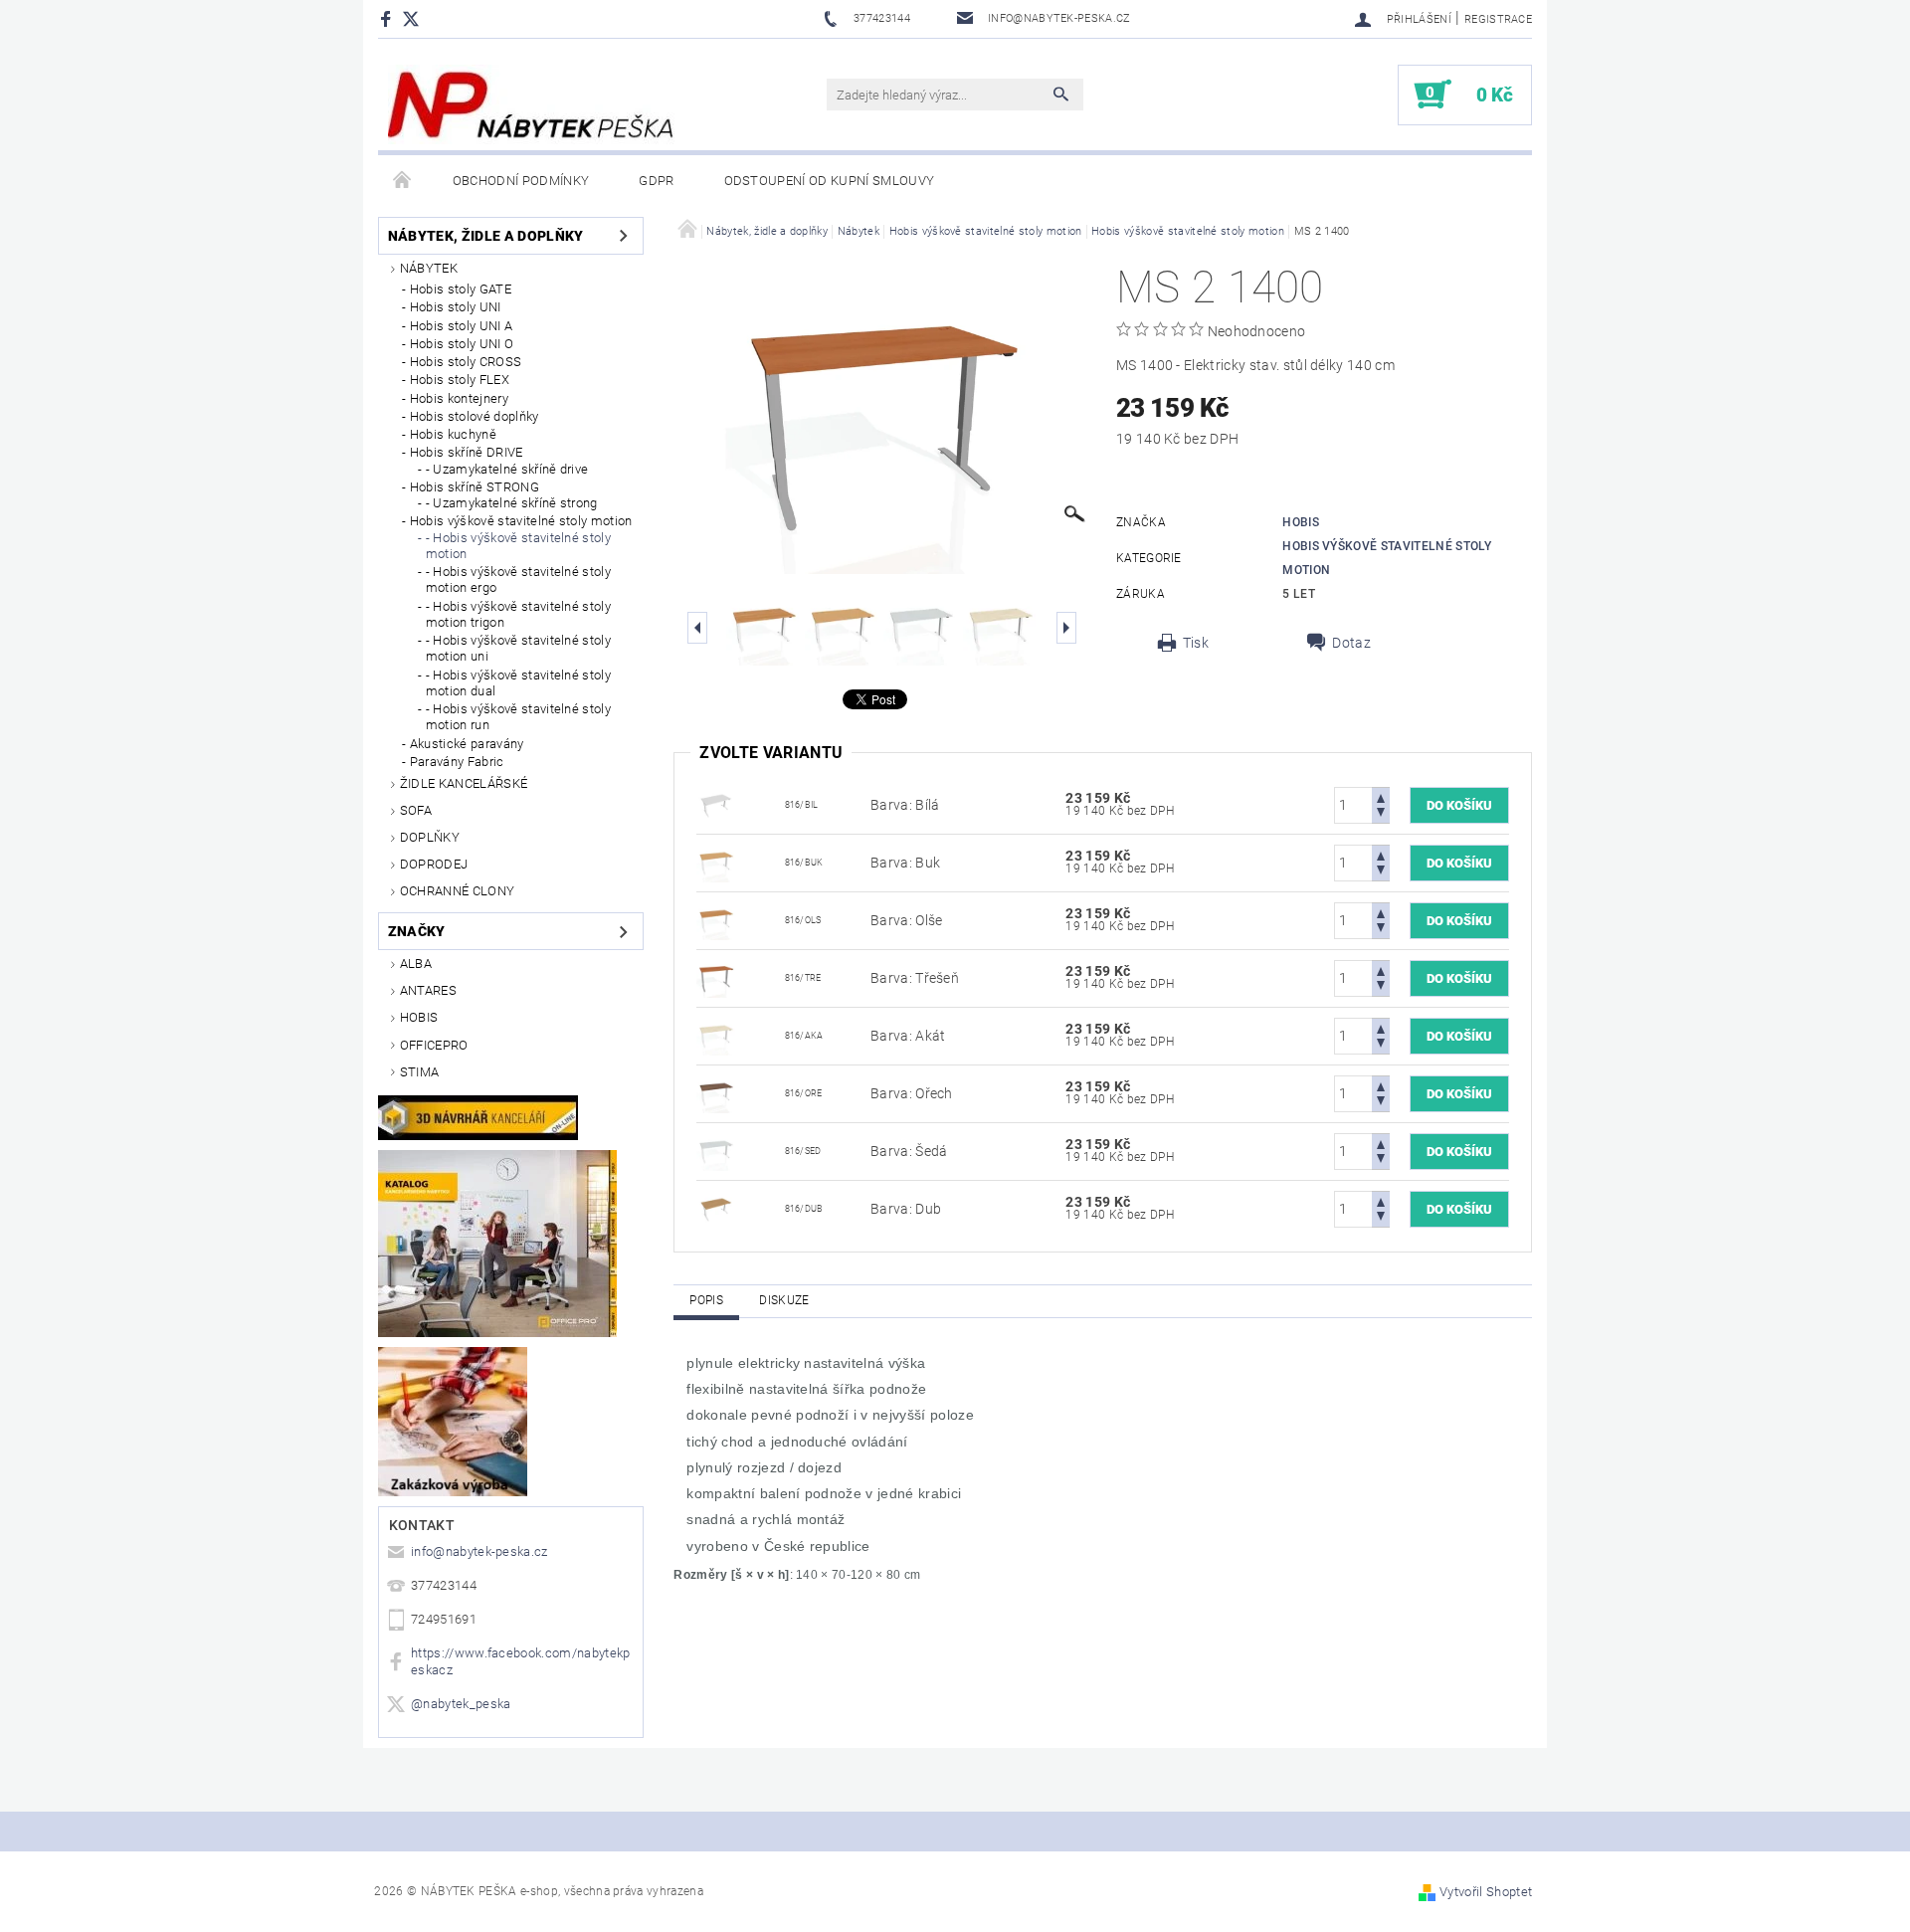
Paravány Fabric (457, 762)
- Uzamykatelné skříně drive (507, 469)
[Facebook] (388, 18)
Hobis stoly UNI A (461, 326)
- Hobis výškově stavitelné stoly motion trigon (518, 614)
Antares (428, 990)
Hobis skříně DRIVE (467, 452)
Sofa (416, 810)
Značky (417, 931)
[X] (421, 18)
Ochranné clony (457, 891)
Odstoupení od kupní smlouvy (830, 181)
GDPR (656, 181)
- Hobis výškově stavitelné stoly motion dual (518, 683)
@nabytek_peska (461, 1704)
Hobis (419, 1017)
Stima (420, 1072)
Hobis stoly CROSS (466, 362)
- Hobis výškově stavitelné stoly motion (518, 546)
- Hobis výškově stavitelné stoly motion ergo (518, 580)
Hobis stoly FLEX (460, 380)
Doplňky (430, 837)
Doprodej (434, 864)
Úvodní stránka (403, 181)
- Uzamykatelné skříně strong (512, 503)
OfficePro (434, 1045)
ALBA (416, 964)
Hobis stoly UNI (456, 307)
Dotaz (1351, 643)
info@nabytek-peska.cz (479, 1551)
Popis (706, 1300)
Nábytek (429, 268)
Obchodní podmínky (521, 181)
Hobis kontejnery (459, 398)
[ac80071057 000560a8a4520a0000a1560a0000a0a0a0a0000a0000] (716, 1208)
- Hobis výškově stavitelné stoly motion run (518, 717)
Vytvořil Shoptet (1486, 1892)
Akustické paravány (467, 744)
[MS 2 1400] (716, 804)
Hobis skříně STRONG (475, 487)
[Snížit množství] (1381, 814)
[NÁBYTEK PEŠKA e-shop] (531, 104)
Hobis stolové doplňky (475, 416)
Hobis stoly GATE (461, 289)
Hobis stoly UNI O (462, 344)
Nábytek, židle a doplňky (486, 236)
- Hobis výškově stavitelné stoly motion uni (518, 648)
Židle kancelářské (464, 783)
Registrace (1498, 19)
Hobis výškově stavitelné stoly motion (521, 521)
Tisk (1196, 643)
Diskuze (784, 1300)
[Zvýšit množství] (1381, 796)
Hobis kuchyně (453, 434)
